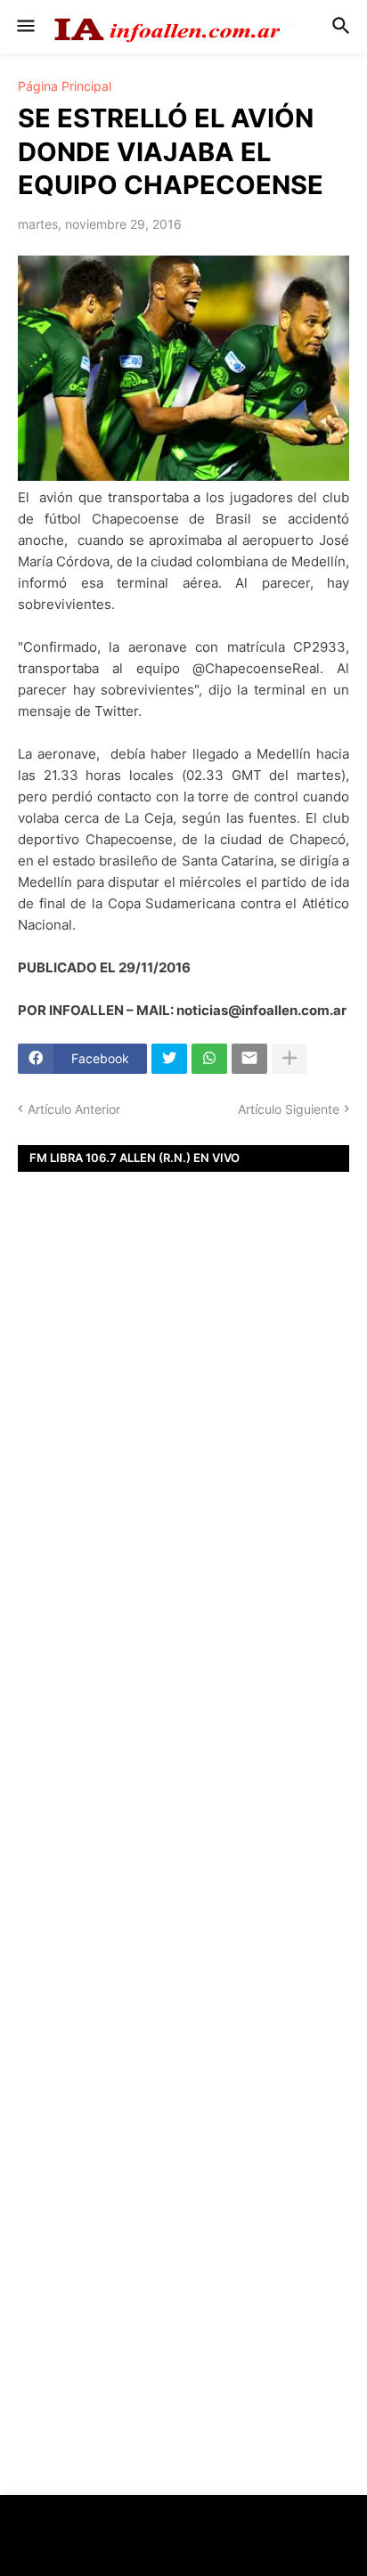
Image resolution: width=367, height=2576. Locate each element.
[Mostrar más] (290, 1059)
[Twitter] (169, 1059)
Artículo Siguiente (289, 1109)
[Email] (249, 1059)
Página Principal (65, 86)
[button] (24, 27)
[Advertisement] (183, 1489)
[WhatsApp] (209, 1059)
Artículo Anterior (74, 1109)
